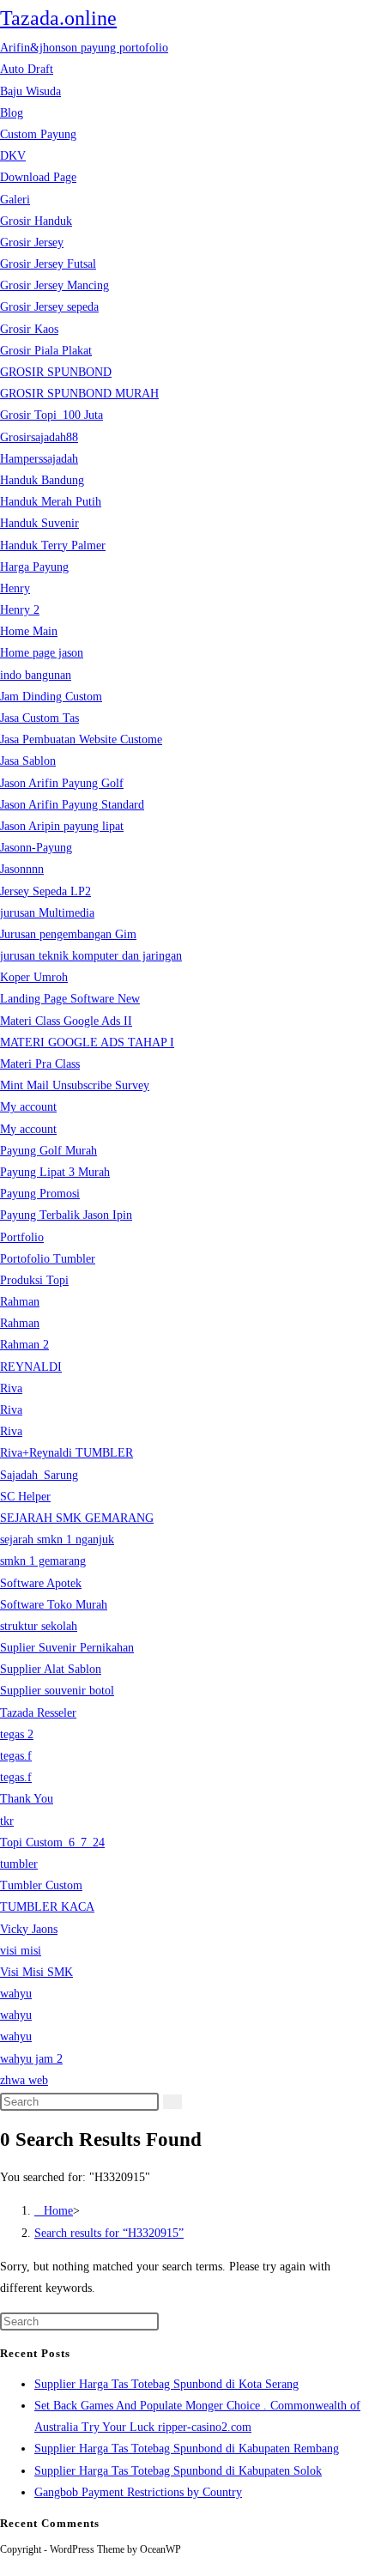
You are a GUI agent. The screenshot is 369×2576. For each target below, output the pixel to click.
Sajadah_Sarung (39, 1475)
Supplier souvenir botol (57, 1691)
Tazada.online (58, 18)
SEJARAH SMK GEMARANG (77, 1518)
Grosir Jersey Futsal (48, 264)
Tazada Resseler (38, 1713)
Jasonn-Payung (36, 848)
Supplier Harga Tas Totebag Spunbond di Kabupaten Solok (178, 2471)
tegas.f (16, 1756)
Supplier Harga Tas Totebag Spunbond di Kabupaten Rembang (187, 2449)
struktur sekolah (39, 1626)
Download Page (38, 177)
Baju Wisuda (30, 91)
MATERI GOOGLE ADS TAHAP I (87, 1043)
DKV (13, 156)
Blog (12, 113)
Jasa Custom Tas (39, 718)
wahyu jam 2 (31, 2059)
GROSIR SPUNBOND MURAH (79, 394)
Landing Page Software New (70, 999)
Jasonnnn (22, 869)
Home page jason (42, 653)
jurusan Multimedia (47, 913)
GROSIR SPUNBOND (56, 372)
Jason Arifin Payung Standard (72, 805)
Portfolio (22, 1237)
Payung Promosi (40, 1194)
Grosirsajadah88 (39, 437)
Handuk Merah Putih (51, 502)
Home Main (29, 631)
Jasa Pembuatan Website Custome (81, 739)
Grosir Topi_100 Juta (51, 415)
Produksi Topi (34, 1280)
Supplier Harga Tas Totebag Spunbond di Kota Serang (166, 2384)
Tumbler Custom (41, 1885)
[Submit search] (172, 2102)
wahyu (16, 1994)
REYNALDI (31, 1367)
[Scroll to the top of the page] (5, 2565)
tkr (7, 1821)
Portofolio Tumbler (48, 1259)
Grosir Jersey (32, 242)
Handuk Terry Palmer (53, 546)
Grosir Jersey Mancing (54, 285)
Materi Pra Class (40, 1064)
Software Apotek (41, 1583)
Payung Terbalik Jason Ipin (66, 1215)
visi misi (21, 1951)
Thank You (27, 1799)
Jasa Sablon (28, 761)
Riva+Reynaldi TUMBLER (67, 1453)
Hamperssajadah (39, 459)
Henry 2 (20, 610)
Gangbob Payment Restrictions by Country (138, 2492)
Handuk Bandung (42, 480)
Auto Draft (27, 69)
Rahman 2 (24, 1345)
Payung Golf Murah (48, 1151)
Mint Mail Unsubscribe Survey (75, 1085)
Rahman (20, 1302)
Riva (11, 1388)
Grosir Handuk (36, 221)
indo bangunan (36, 675)
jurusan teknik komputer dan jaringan (91, 956)
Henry (15, 588)
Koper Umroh (34, 977)
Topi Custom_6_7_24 (52, 1843)
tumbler (19, 1864)
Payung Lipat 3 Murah (55, 1172)
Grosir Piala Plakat (46, 351)
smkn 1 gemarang (43, 1561)
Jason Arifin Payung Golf (62, 783)
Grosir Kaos (29, 329)
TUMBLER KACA (47, 1907)
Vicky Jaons (29, 1929)
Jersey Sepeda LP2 (45, 891)
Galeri (15, 200)
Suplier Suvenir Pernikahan (67, 1648)
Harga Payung (34, 567)
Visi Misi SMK (36, 1972)
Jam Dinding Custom (51, 697)
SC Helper (25, 1497)
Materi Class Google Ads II (66, 1021)
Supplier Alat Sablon (51, 1669)
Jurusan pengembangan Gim (68, 934)
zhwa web (24, 2080)
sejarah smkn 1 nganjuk (57, 1540)
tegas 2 (17, 1734)
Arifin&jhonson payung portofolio (84, 48)
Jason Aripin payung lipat (62, 826)
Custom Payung (38, 134)
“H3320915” (109, 2233)
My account (28, 1107)
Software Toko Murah (54, 1605)
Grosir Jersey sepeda (49, 307)
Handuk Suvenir (39, 523)
